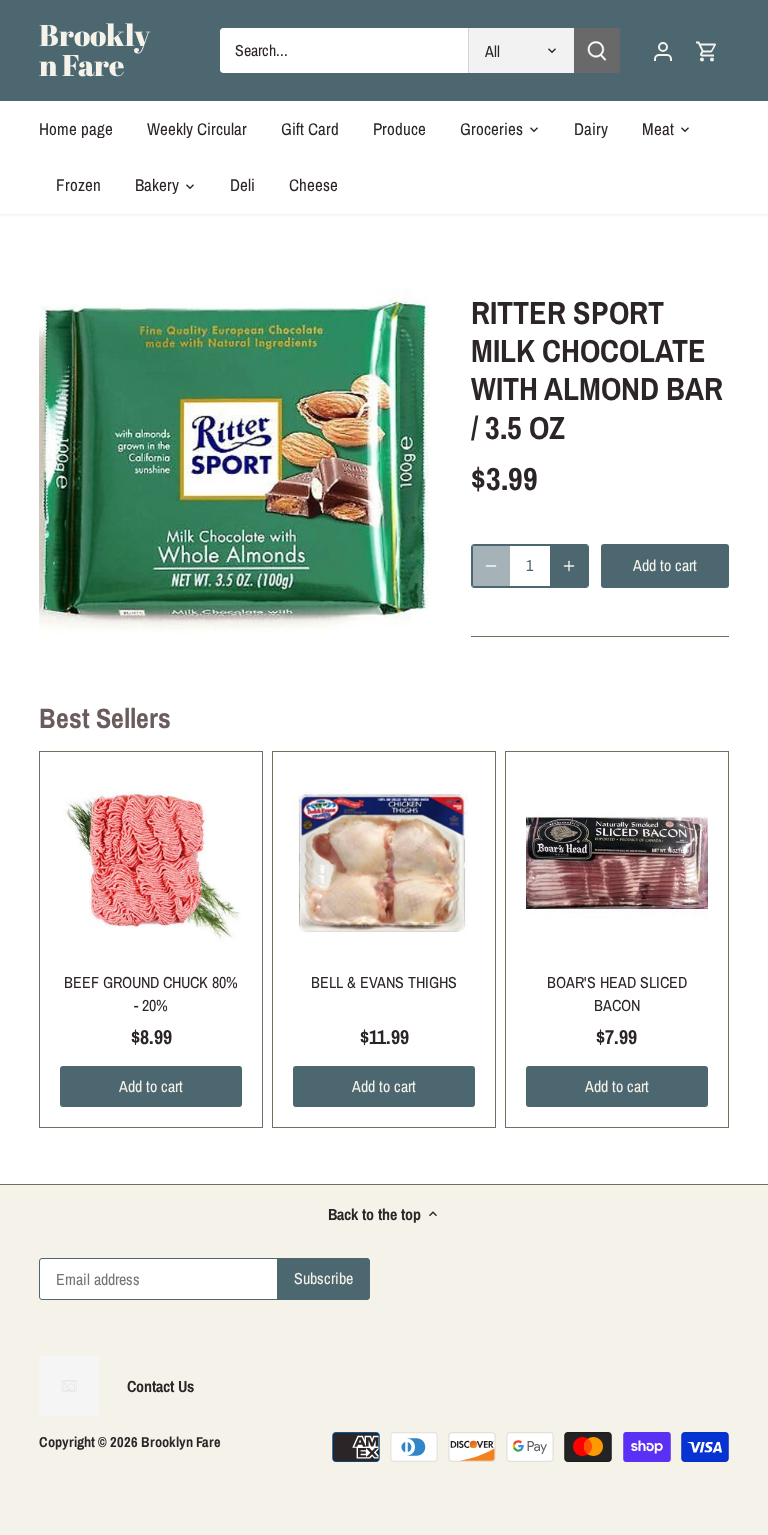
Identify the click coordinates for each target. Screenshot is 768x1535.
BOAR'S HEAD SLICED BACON (617, 993)
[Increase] (569, 566)
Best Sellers (105, 718)
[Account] (663, 50)
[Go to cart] (707, 50)
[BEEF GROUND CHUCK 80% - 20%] (151, 863)
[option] (236, 467)
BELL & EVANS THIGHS (384, 982)
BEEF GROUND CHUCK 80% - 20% (151, 993)
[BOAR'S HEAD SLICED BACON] (617, 863)
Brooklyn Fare (94, 50)
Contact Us (160, 1386)
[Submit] (596, 50)
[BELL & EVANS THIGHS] (384, 863)
